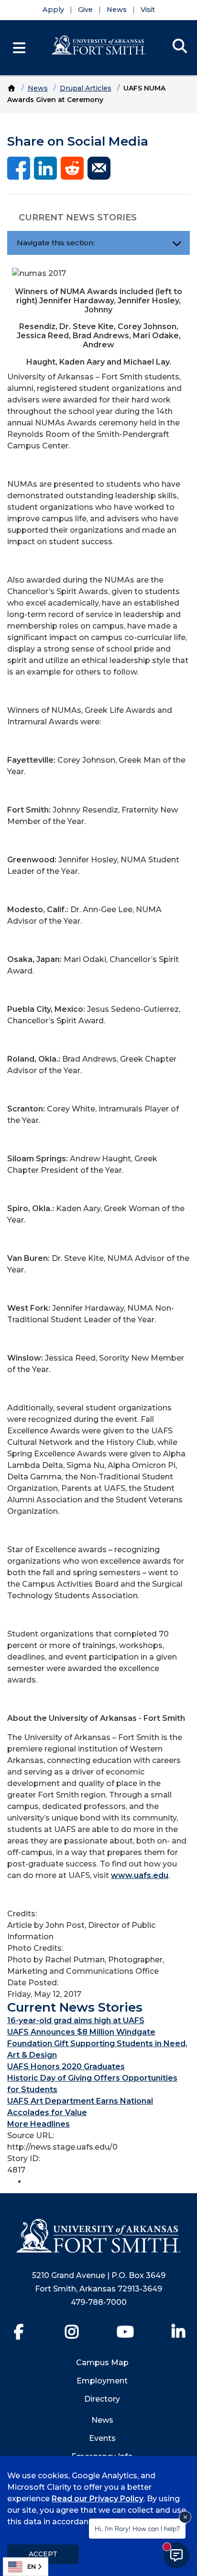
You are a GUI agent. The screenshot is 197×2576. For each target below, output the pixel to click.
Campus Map (102, 2363)
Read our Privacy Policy (98, 2499)
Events (102, 2438)
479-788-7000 (99, 2302)
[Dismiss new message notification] (185, 2517)
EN (32, 2566)
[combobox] (26, 2567)
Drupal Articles (86, 88)
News (117, 10)
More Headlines (38, 2124)
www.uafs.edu (140, 1875)
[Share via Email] (99, 167)
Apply (53, 10)
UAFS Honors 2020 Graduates (66, 2067)
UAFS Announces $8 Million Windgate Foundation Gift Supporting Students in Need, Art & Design (97, 2044)
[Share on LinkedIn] (45, 167)
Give (85, 10)
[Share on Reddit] (72, 167)
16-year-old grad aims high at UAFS (76, 2021)
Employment (102, 2381)
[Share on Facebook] (19, 167)
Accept (43, 2554)
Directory (102, 2399)
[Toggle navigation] (177, 243)
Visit (148, 10)
